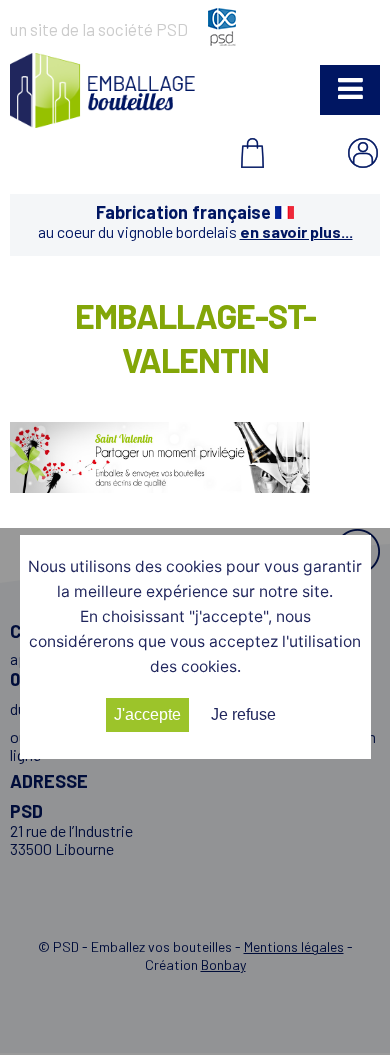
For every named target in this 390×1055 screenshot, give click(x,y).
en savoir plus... (296, 231)
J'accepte (147, 714)
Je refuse (243, 714)
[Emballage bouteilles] (102, 121)
